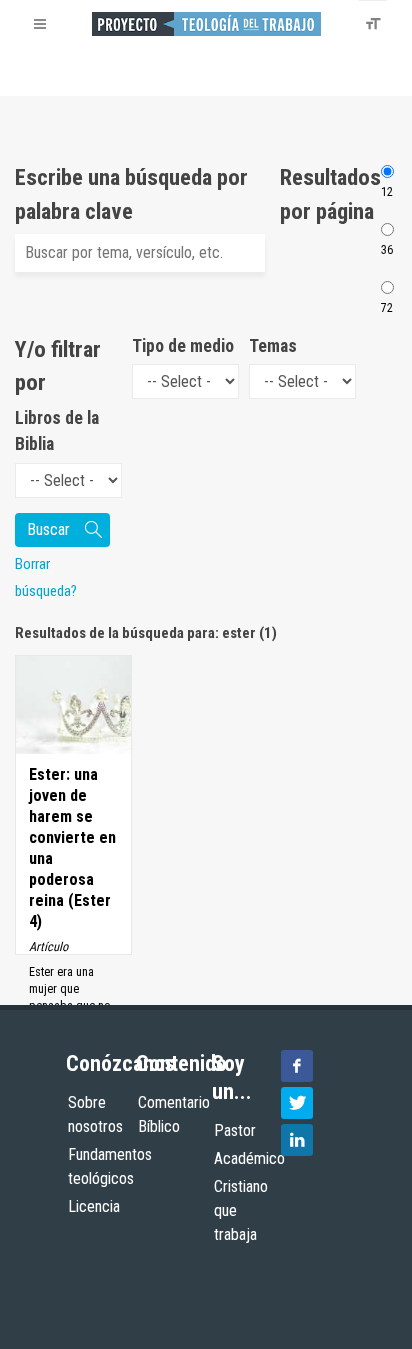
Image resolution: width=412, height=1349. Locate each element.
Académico (249, 1158)
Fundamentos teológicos (110, 1166)
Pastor (235, 1130)
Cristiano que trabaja (241, 1210)
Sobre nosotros (95, 1114)
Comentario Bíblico (174, 1114)
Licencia (94, 1206)
